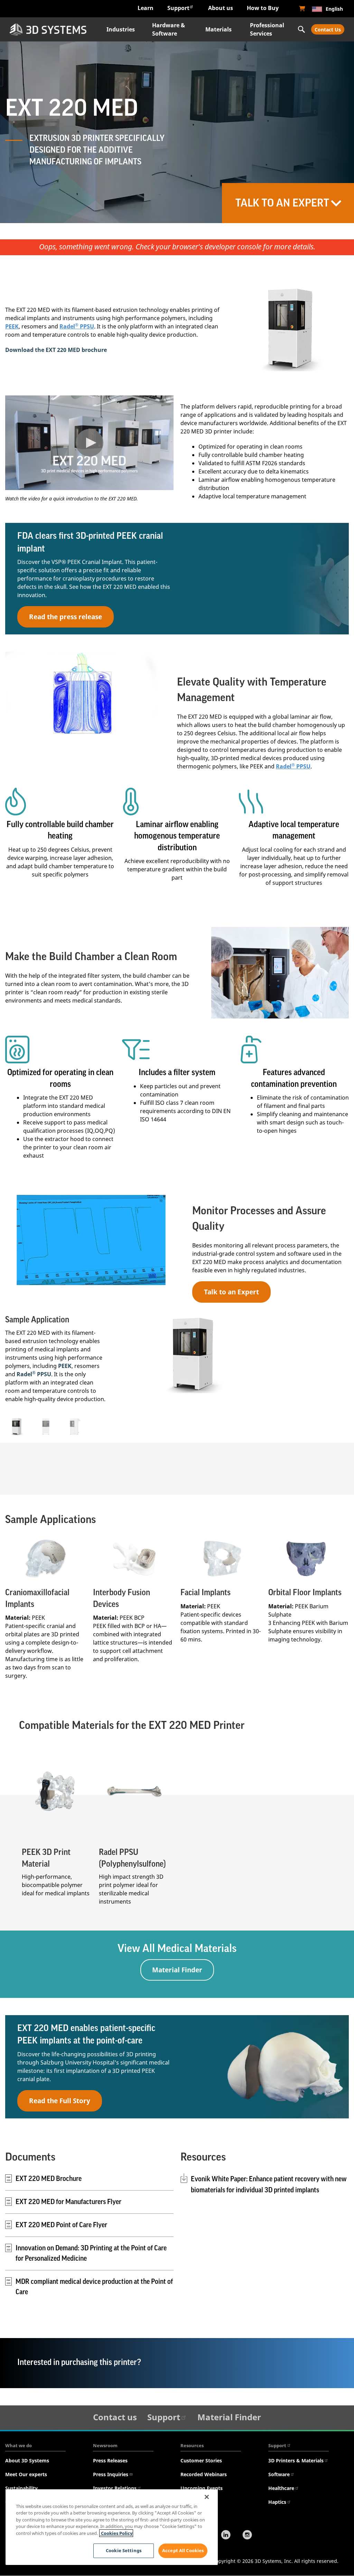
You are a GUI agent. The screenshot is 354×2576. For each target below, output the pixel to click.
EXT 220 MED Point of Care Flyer (61, 2225)
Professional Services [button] (267, 29)
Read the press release (66, 617)
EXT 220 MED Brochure (49, 2179)
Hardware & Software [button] (169, 29)
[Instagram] (247, 2536)
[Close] (207, 2497)
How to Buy (263, 8)
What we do (18, 2445)
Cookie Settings (124, 2550)
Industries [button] (121, 29)
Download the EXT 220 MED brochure (56, 350)
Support (178, 8)
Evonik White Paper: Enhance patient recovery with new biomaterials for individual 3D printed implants (269, 2185)
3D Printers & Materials (296, 2460)
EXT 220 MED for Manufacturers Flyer (68, 2202)
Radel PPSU (77, 326)
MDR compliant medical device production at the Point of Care (94, 2287)
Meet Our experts (26, 2474)
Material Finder (177, 1970)
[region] (112, 2527)
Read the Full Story (60, 2101)
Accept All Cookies (183, 2550)
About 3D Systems (27, 2460)
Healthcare (281, 2488)
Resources (192, 2445)
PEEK (12, 326)
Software (279, 2474)
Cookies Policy (116, 2533)
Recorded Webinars (204, 2474)
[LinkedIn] (226, 2536)
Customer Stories (201, 2460)
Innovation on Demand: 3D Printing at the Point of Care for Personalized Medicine (91, 2253)
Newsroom (105, 2445)
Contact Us (328, 30)
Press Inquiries (111, 2474)
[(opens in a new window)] (302, 9)
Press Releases (110, 2460)
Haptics (277, 2502)
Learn (146, 8)
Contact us (115, 2417)
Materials (218, 29)
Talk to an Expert (231, 1292)
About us (221, 8)
